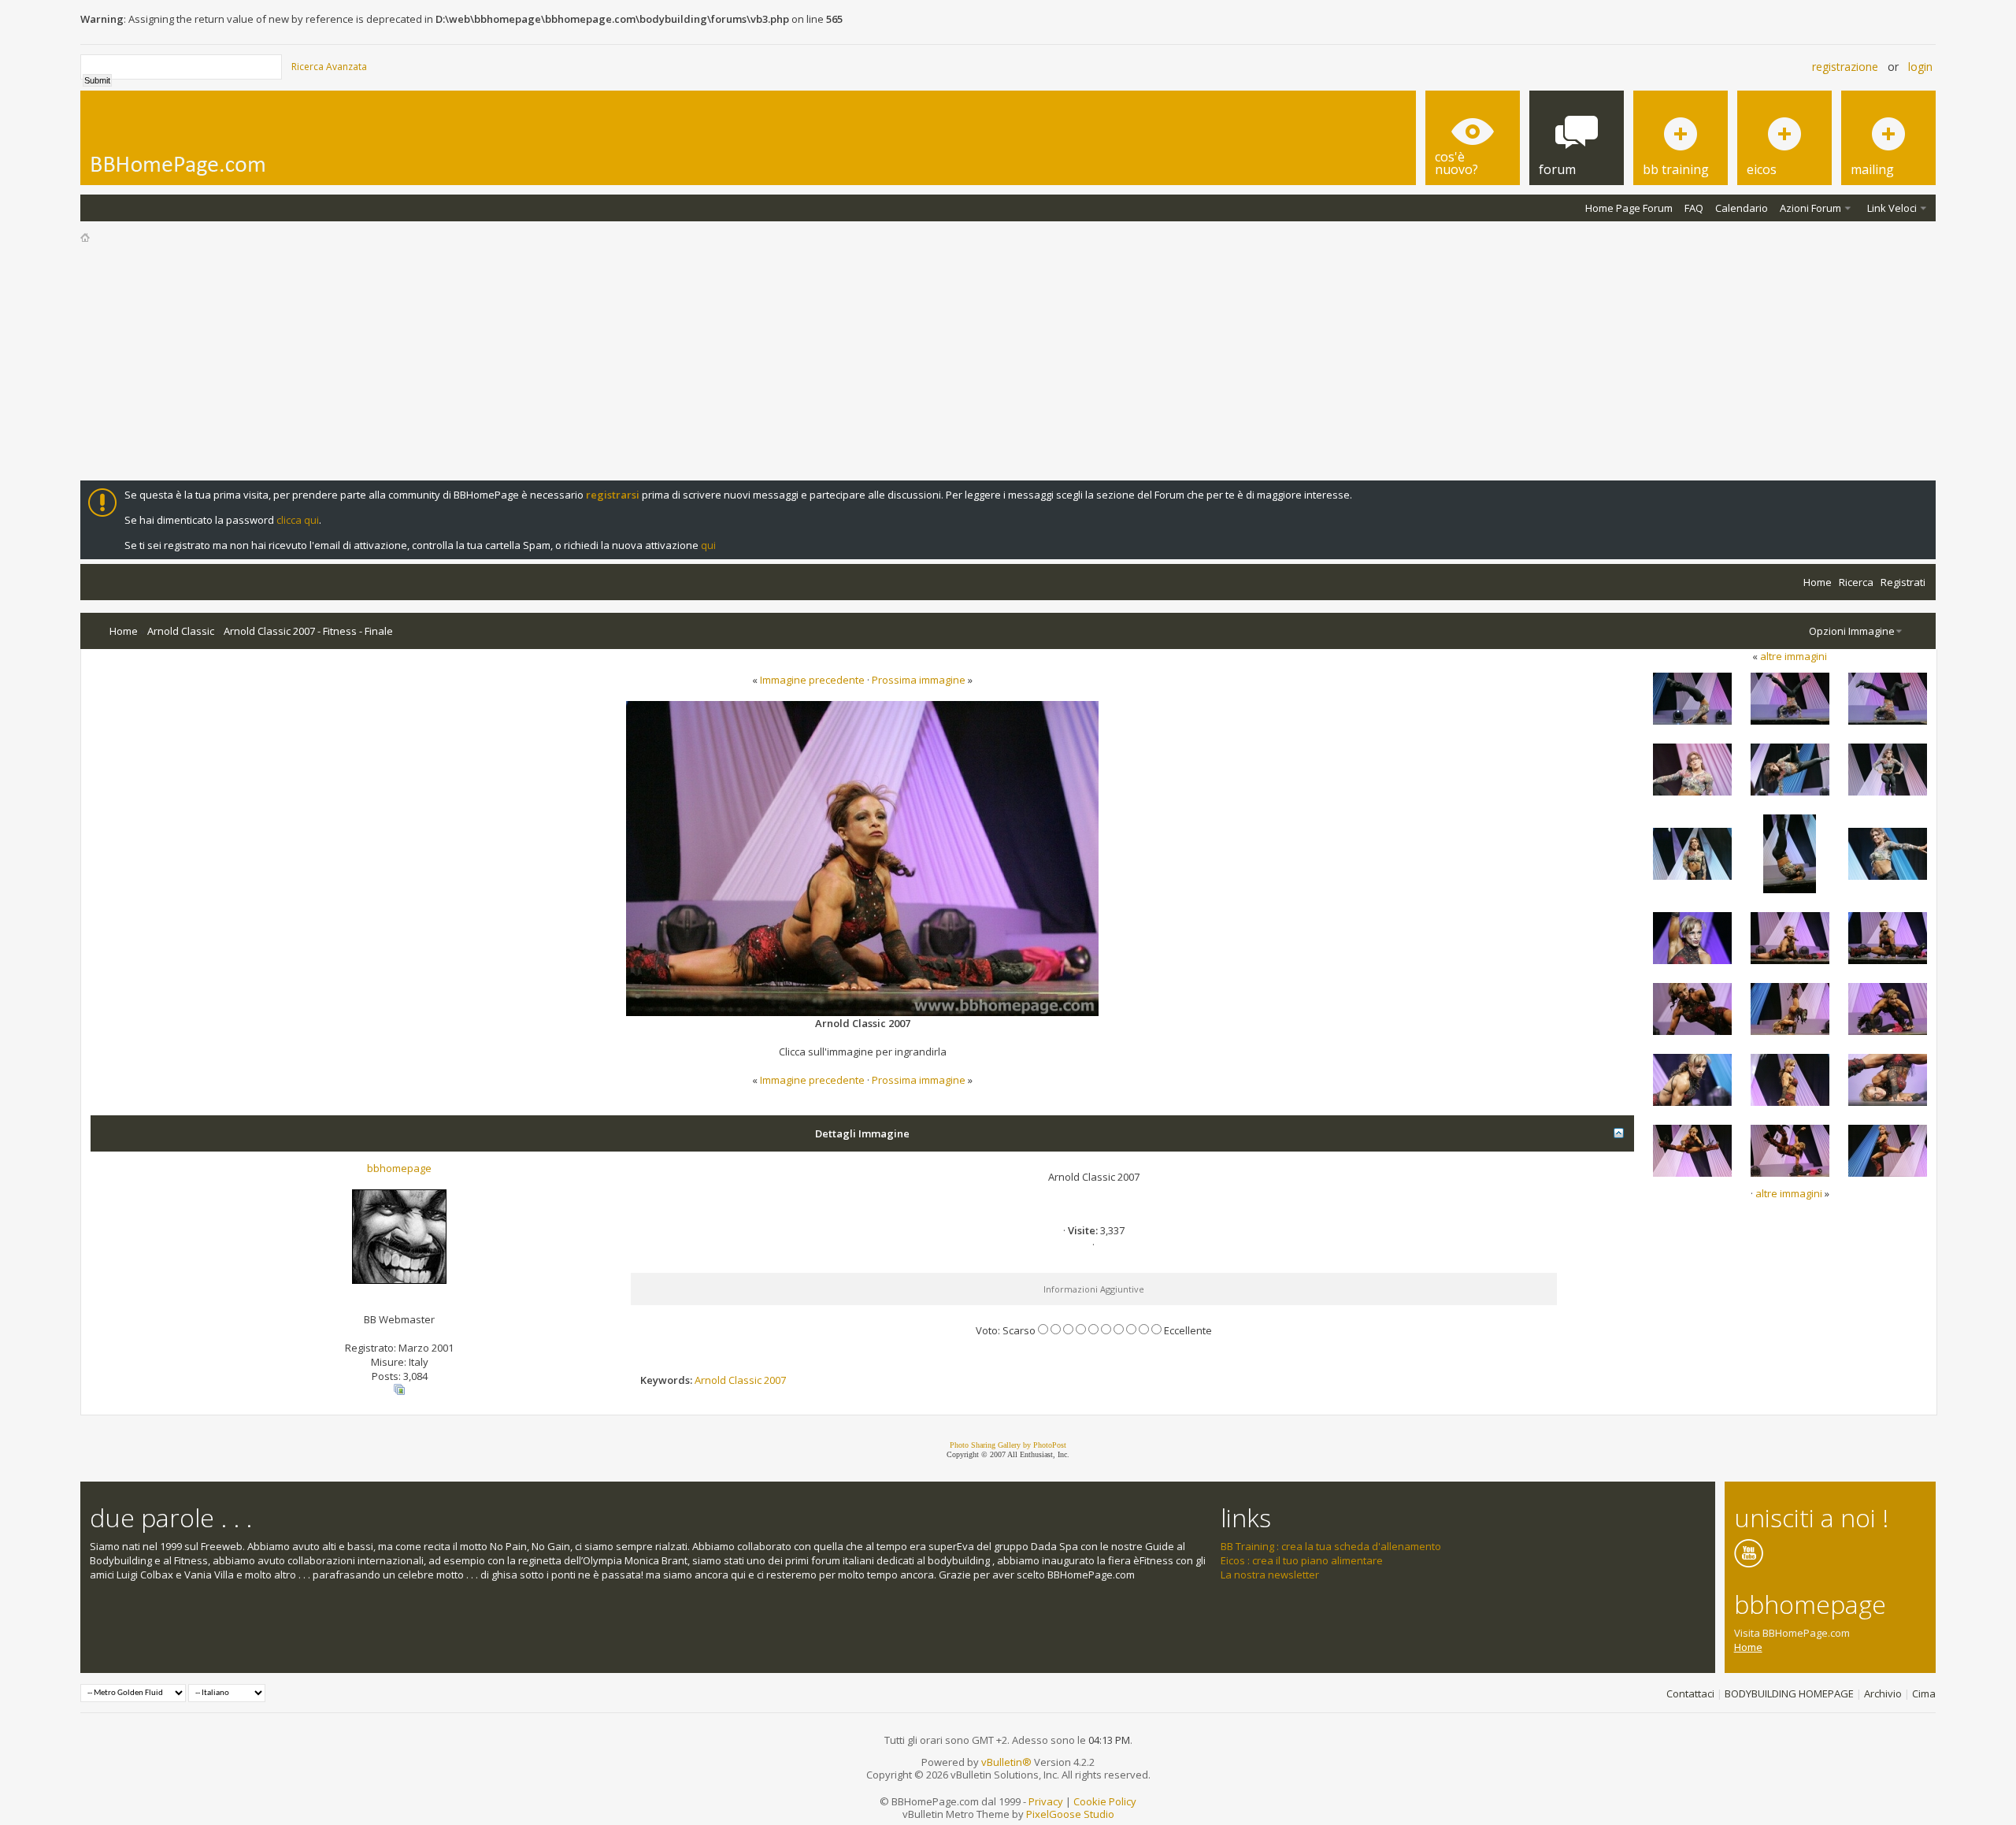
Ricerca (1856, 582)
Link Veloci (1892, 208)
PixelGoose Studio (1070, 1814)
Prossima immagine (919, 680)
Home (1818, 582)
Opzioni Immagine (1852, 631)
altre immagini (1794, 656)
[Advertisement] (1008, 362)
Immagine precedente (812, 680)
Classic (745, 1380)
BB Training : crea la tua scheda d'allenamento (1331, 1546)
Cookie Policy (1105, 1801)
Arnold (710, 1380)
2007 (775, 1380)
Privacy (1046, 1801)
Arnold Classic (181, 631)
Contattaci (1690, 1693)
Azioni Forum (1810, 208)
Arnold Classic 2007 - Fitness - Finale (308, 631)
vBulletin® (1006, 1762)
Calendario (1742, 208)
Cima (1924, 1693)
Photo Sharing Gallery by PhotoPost (1008, 1445)
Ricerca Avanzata (329, 67)
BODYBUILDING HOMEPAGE (1789, 1693)
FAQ (1694, 208)
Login (1920, 67)
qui (708, 545)
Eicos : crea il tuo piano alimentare (1302, 1560)
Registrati (1903, 582)
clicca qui (298, 520)
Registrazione (1845, 67)
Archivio (1883, 1693)
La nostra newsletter (1270, 1575)
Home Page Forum (1629, 208)
